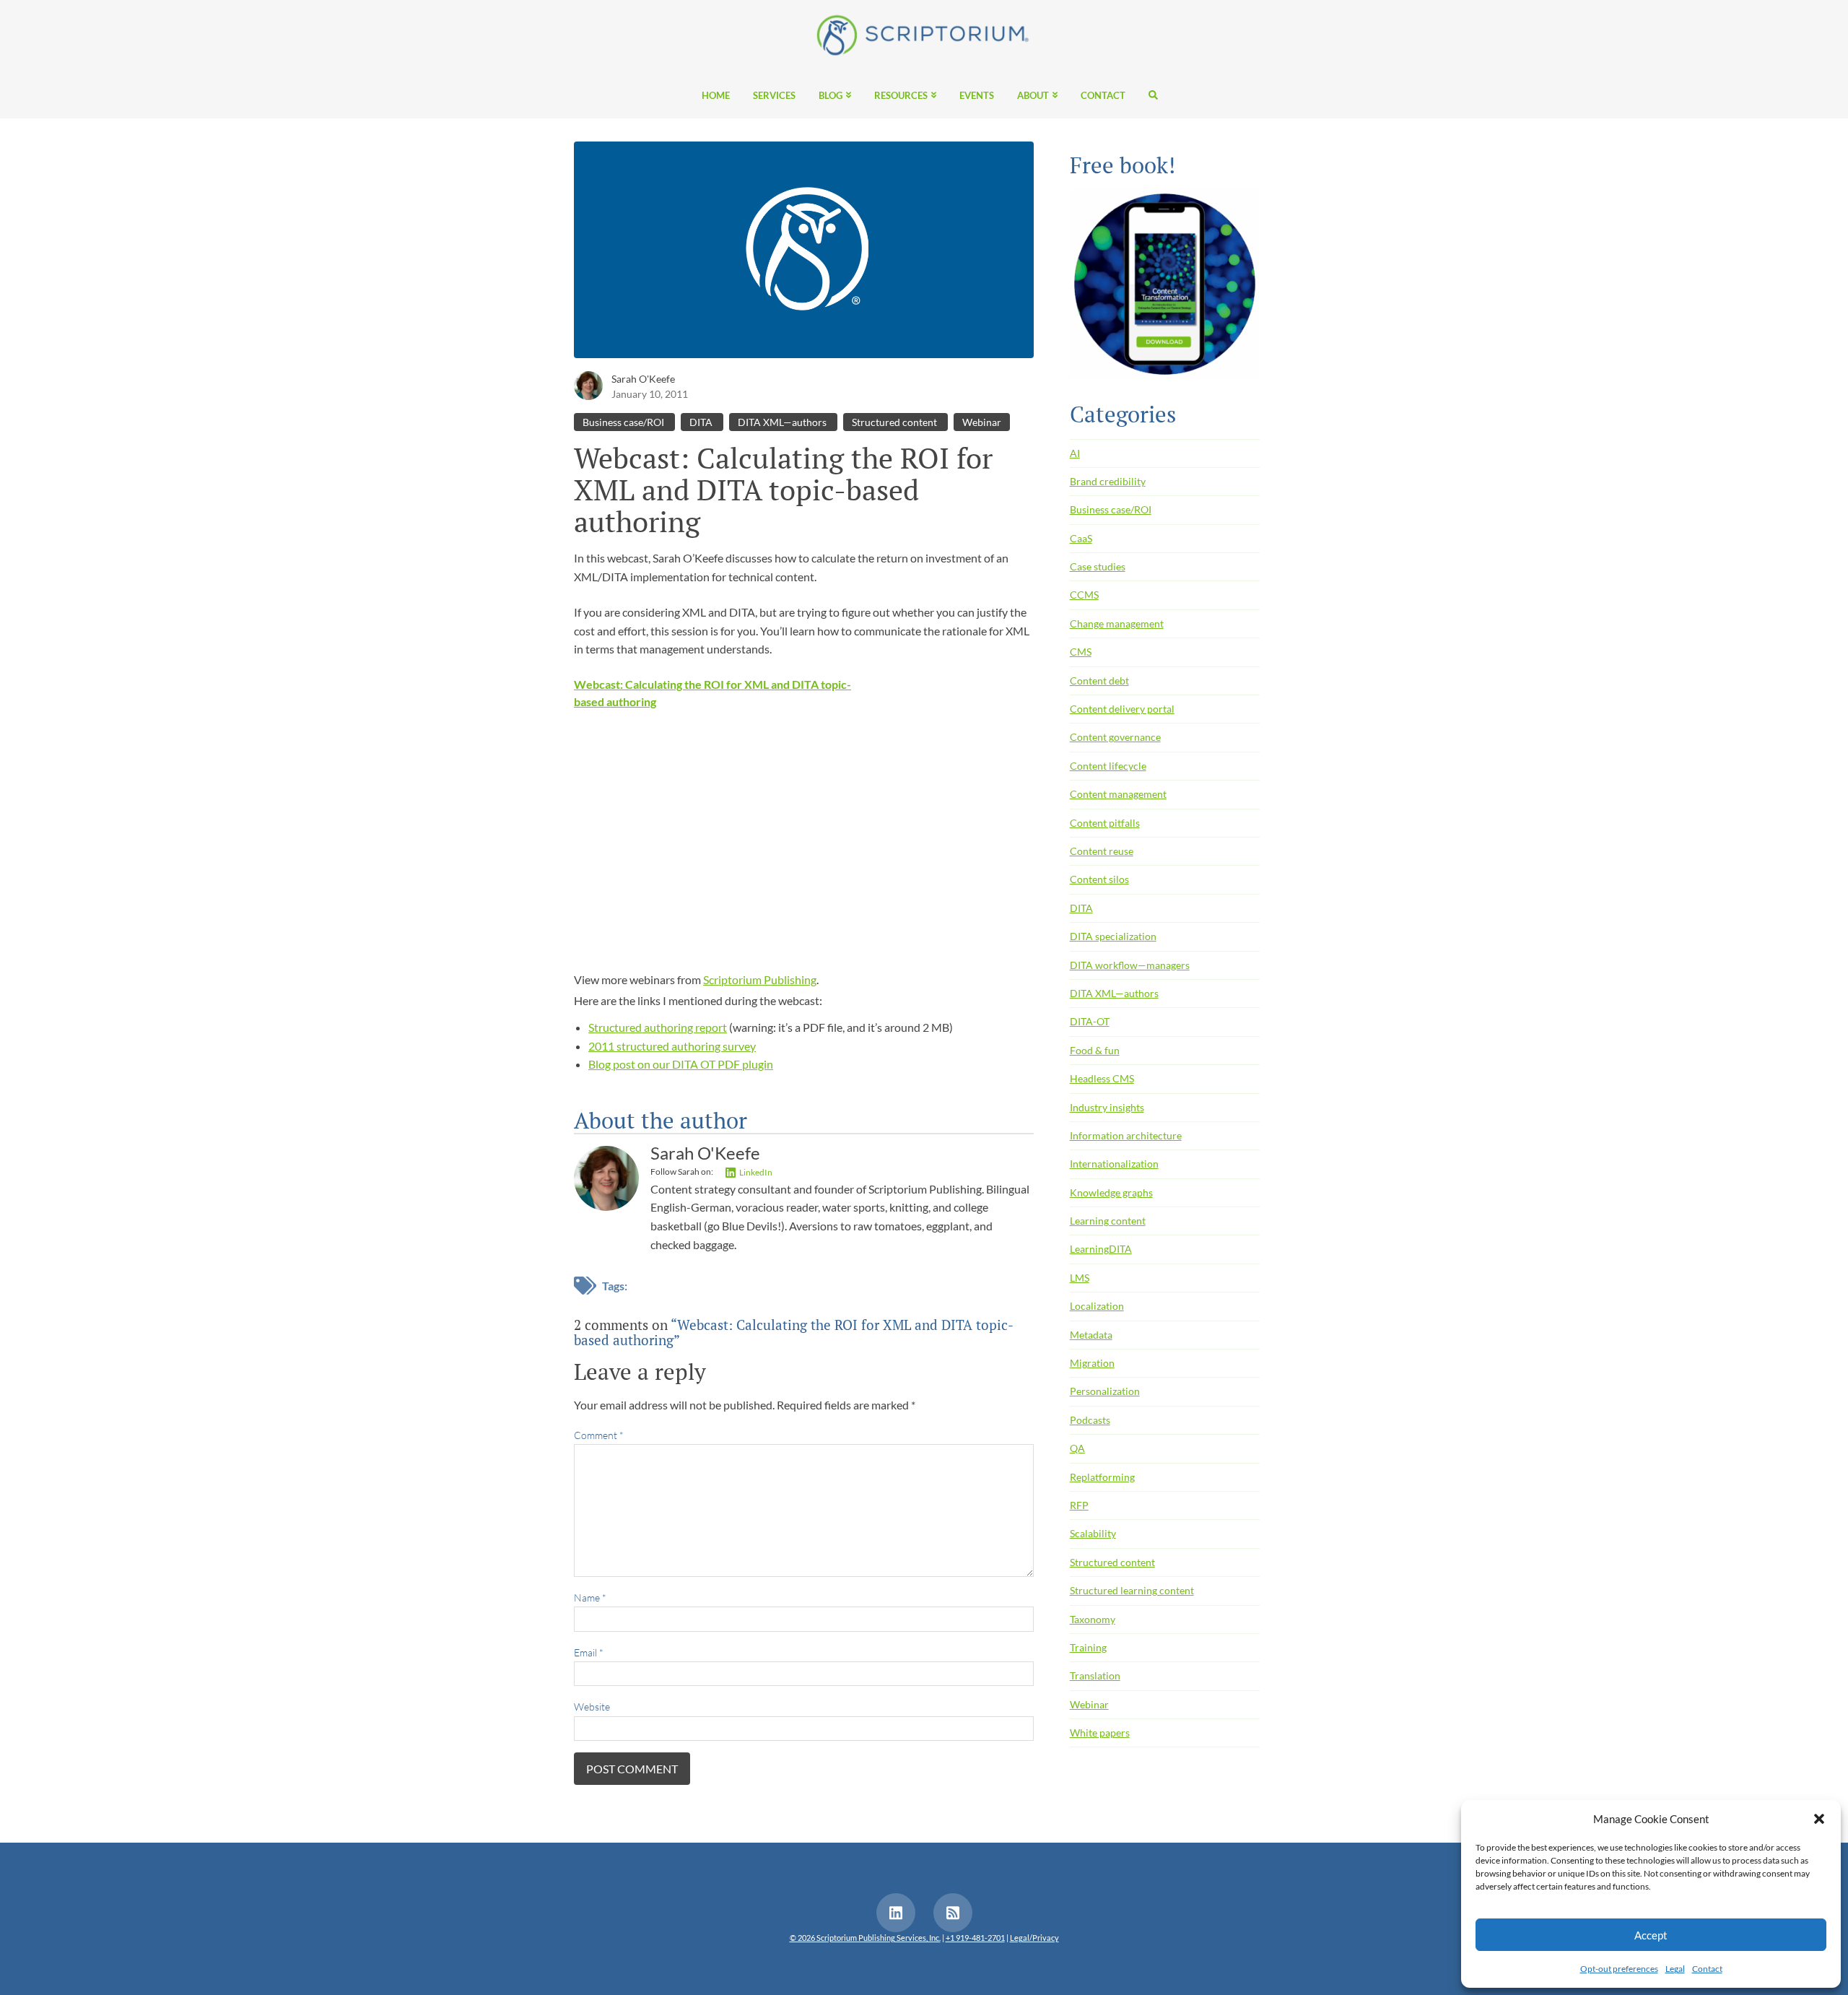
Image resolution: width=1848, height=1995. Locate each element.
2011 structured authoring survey (672, 1046)
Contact (1707, 1969)
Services (774, 96)
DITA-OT (1090, 1021)
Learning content (1108, 1221)
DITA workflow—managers (1130, 965)
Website (592, 1707)
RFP (1079, 1505)
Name (590, 1598)
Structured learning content (1132, 1590)
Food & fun (1095, 1050)
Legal (1675, 1969)
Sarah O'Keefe (643, 379)
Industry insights (1107, 1107)
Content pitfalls (1105, 823)
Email (589, 1652)
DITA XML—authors (783, 422)
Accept (1651, 1935)
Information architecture (1126, 1135)
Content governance (1115, 737)
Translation (1095, 1675)
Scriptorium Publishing (760, 979)
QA (1077, 1448)
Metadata (1091, 1335)
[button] (1819, 1819)
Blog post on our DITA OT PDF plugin (681, 1064)
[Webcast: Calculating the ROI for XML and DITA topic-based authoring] (804, 254)
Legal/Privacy (1034, 1938)
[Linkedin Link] (896, 1913)
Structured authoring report (658, 1027)
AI (1075, 453)
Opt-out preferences (1619, 1969)
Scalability (1093, 1533)
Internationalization (1114, 1164)
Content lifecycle (1108, 766)
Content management (1118, 794)
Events (977, 96)
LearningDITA (1101, 1249)
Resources (901, 96)
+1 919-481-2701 (975, 1938)
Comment (599, 1435)
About (1033, 96)
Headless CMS (1102, 1078)
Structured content (895, 422)
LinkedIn (756, 1172)
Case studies (1098, 566)
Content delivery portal (1122, 709)
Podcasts (1090, 1420)
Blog (831, 96)
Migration (1092, 1363)
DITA (702, 422)
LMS (1080, 1278)
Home (716, 96)
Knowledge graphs (1111, 1192)
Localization (1097, 1306)
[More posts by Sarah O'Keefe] (588, 384)
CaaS (1081, 538)
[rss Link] (953, 1913)
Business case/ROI (624, 422)
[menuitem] (716, 95)
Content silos (1099, 879)
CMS (1081, 652)
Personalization (1105, 1391)
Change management (1117, 623)
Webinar (982, 422)
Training (1088, 1647)
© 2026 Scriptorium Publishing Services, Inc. (865, 1938)
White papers (1100, 1733)
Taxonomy (1093, 1619)
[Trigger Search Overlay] (1147, 95)
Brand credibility (1108, 481)
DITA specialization (1113, 936)
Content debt (1099, 681)
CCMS (1084, 595)
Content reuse (1102, 851)
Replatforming (1102, 1477)
